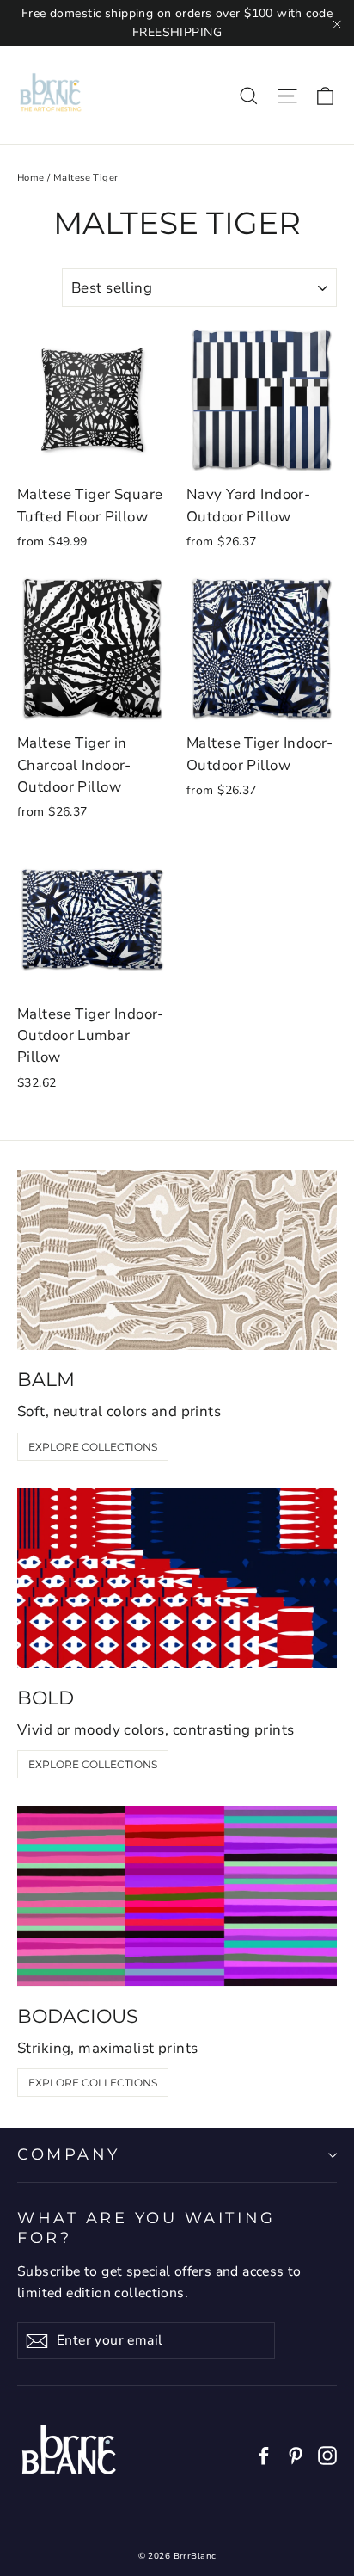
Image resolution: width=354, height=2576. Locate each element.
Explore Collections (93, 1447)
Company (69, 2154)
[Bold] (177, 1578)
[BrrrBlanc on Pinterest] (296, 2454)
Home (31, 178)
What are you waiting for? (146, 2228)
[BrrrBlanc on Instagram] (327, 2454)
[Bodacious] (177, 1896)
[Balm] (177, 1260)
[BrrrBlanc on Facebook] (264, 2454)
